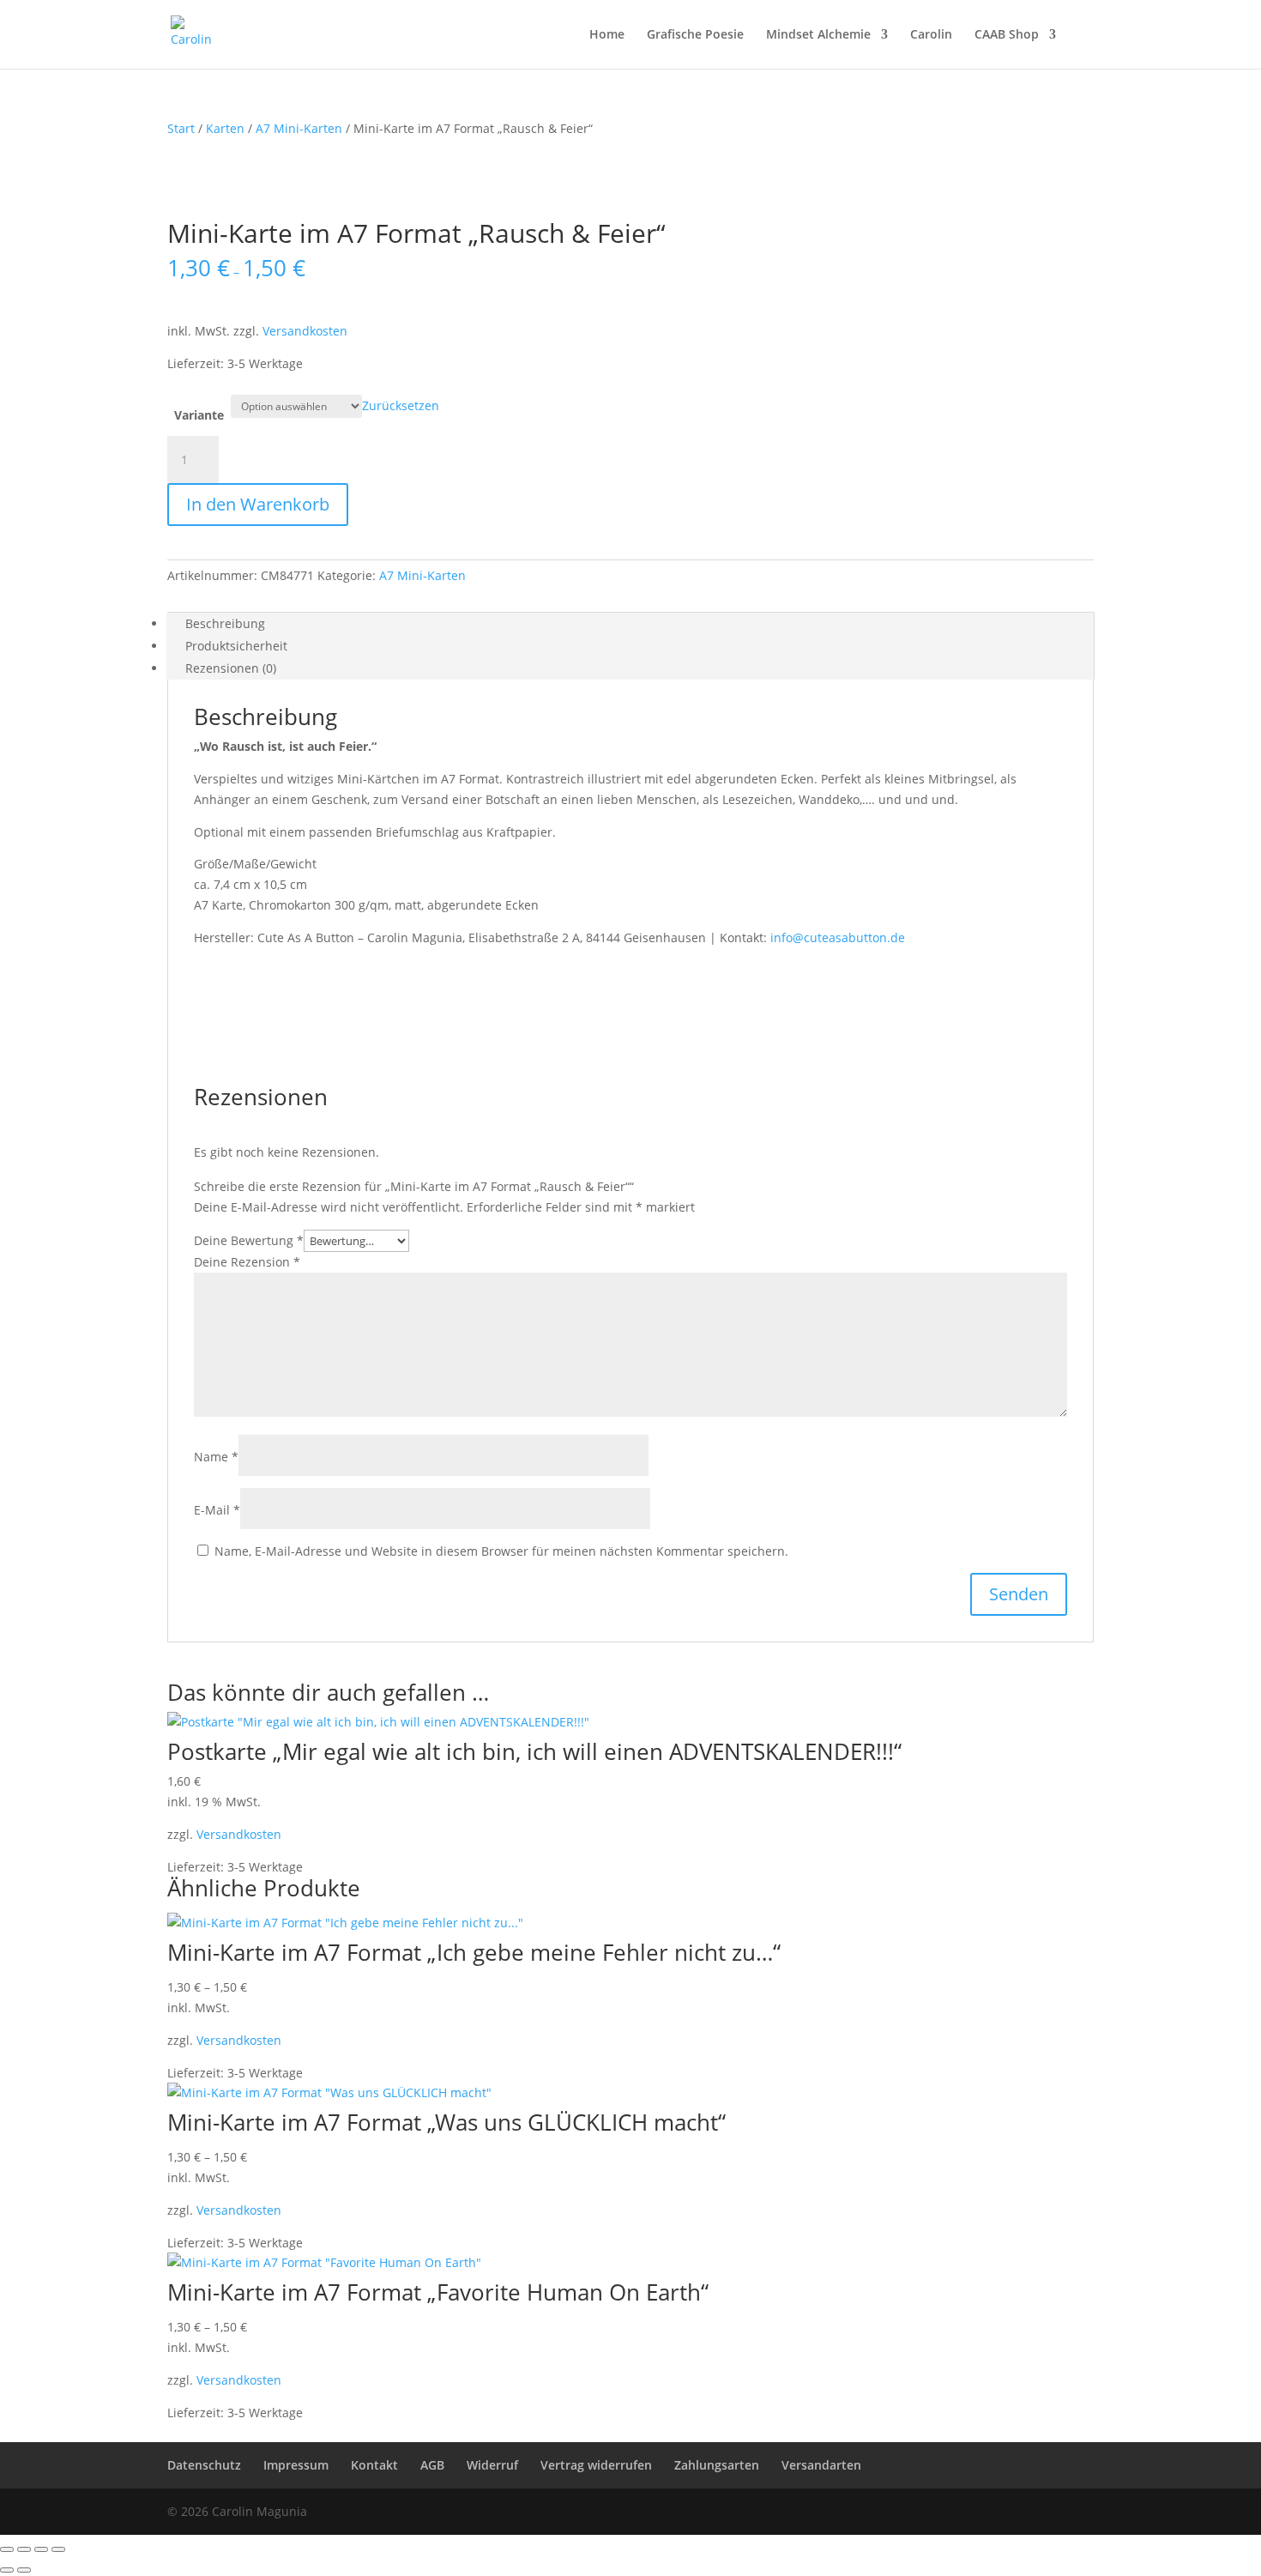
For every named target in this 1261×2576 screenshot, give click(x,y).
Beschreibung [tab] (225, 623)
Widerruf (492, 2465)
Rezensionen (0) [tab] (231, 668)
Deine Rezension (247, 1262)
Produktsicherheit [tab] (236, 646)
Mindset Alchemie (818, 35)
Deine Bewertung (249, 1240)
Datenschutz (204, 2465)
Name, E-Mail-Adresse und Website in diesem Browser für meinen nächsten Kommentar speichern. (501, 1551)
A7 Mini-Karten (299, 128)
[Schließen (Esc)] (58, 2549)
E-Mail (217, 1510)
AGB (432, 2465)
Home (607, 35)
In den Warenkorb (258, 504)
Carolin (931, 35)
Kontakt (374, 2465)
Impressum (296, 2465)
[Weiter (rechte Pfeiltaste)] (24, 2570)
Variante (199, 415)
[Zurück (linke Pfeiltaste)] (7, 2570)
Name (216, 1457)
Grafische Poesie (695, 35)
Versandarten (821, 2465)
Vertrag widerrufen (596, 2465)
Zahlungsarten (717, 2465)
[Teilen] (41, 2549)
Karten (225, 128)
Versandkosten (305, 331)
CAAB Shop (1007, 35)
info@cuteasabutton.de (838, 937)
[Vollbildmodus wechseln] (24, 2549)
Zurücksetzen (401, 405)
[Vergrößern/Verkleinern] (7, 2549)
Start (181, 128)
